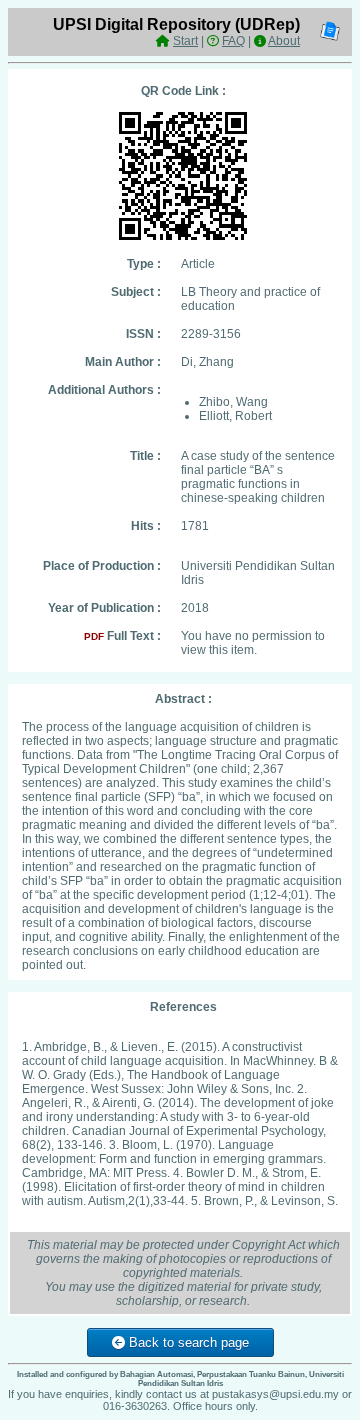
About (284, 41)
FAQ (233, 41)
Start (185, 41)
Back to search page (187, 1342)
